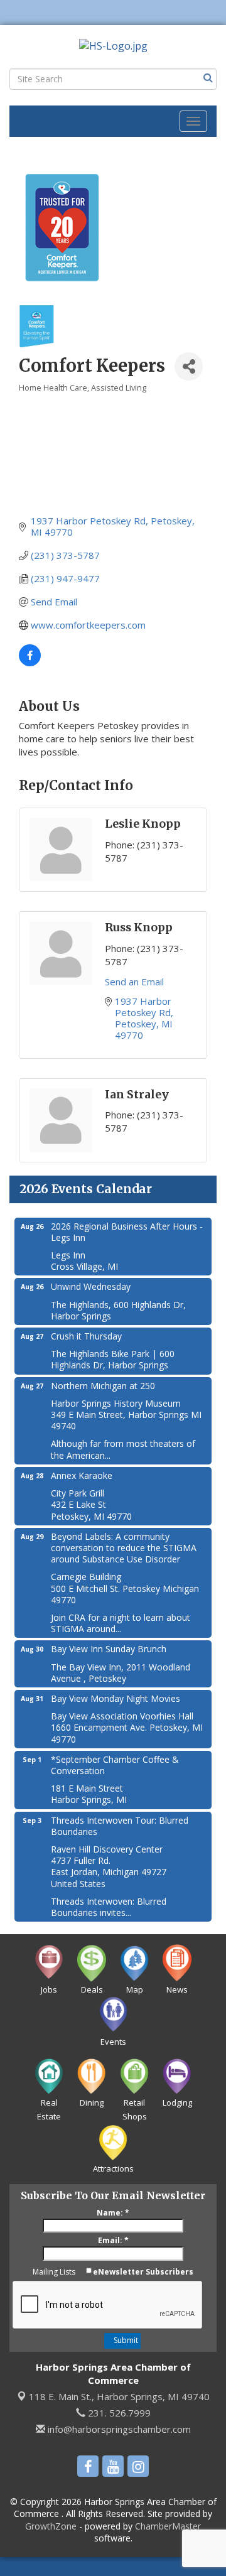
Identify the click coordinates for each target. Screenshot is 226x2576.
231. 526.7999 (118, 2413)
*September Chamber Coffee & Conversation (115, 1765)
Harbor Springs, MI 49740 (119, 2396)
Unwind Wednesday (91, 1286)
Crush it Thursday (86, 1336)
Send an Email (134, 982)
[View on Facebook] (30, 663)
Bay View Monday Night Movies (116, 1698)
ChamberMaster (168, 2526)
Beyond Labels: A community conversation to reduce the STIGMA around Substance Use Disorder (124, 1548)
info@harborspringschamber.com (118, 2429)
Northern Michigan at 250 (103, 1386)
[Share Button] (189, 366)
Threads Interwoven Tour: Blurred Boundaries (120, 1826)
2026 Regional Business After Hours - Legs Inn (127, 1232)
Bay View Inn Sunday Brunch (109, 1649)
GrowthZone (51, 2526)
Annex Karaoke (82, 1475)
